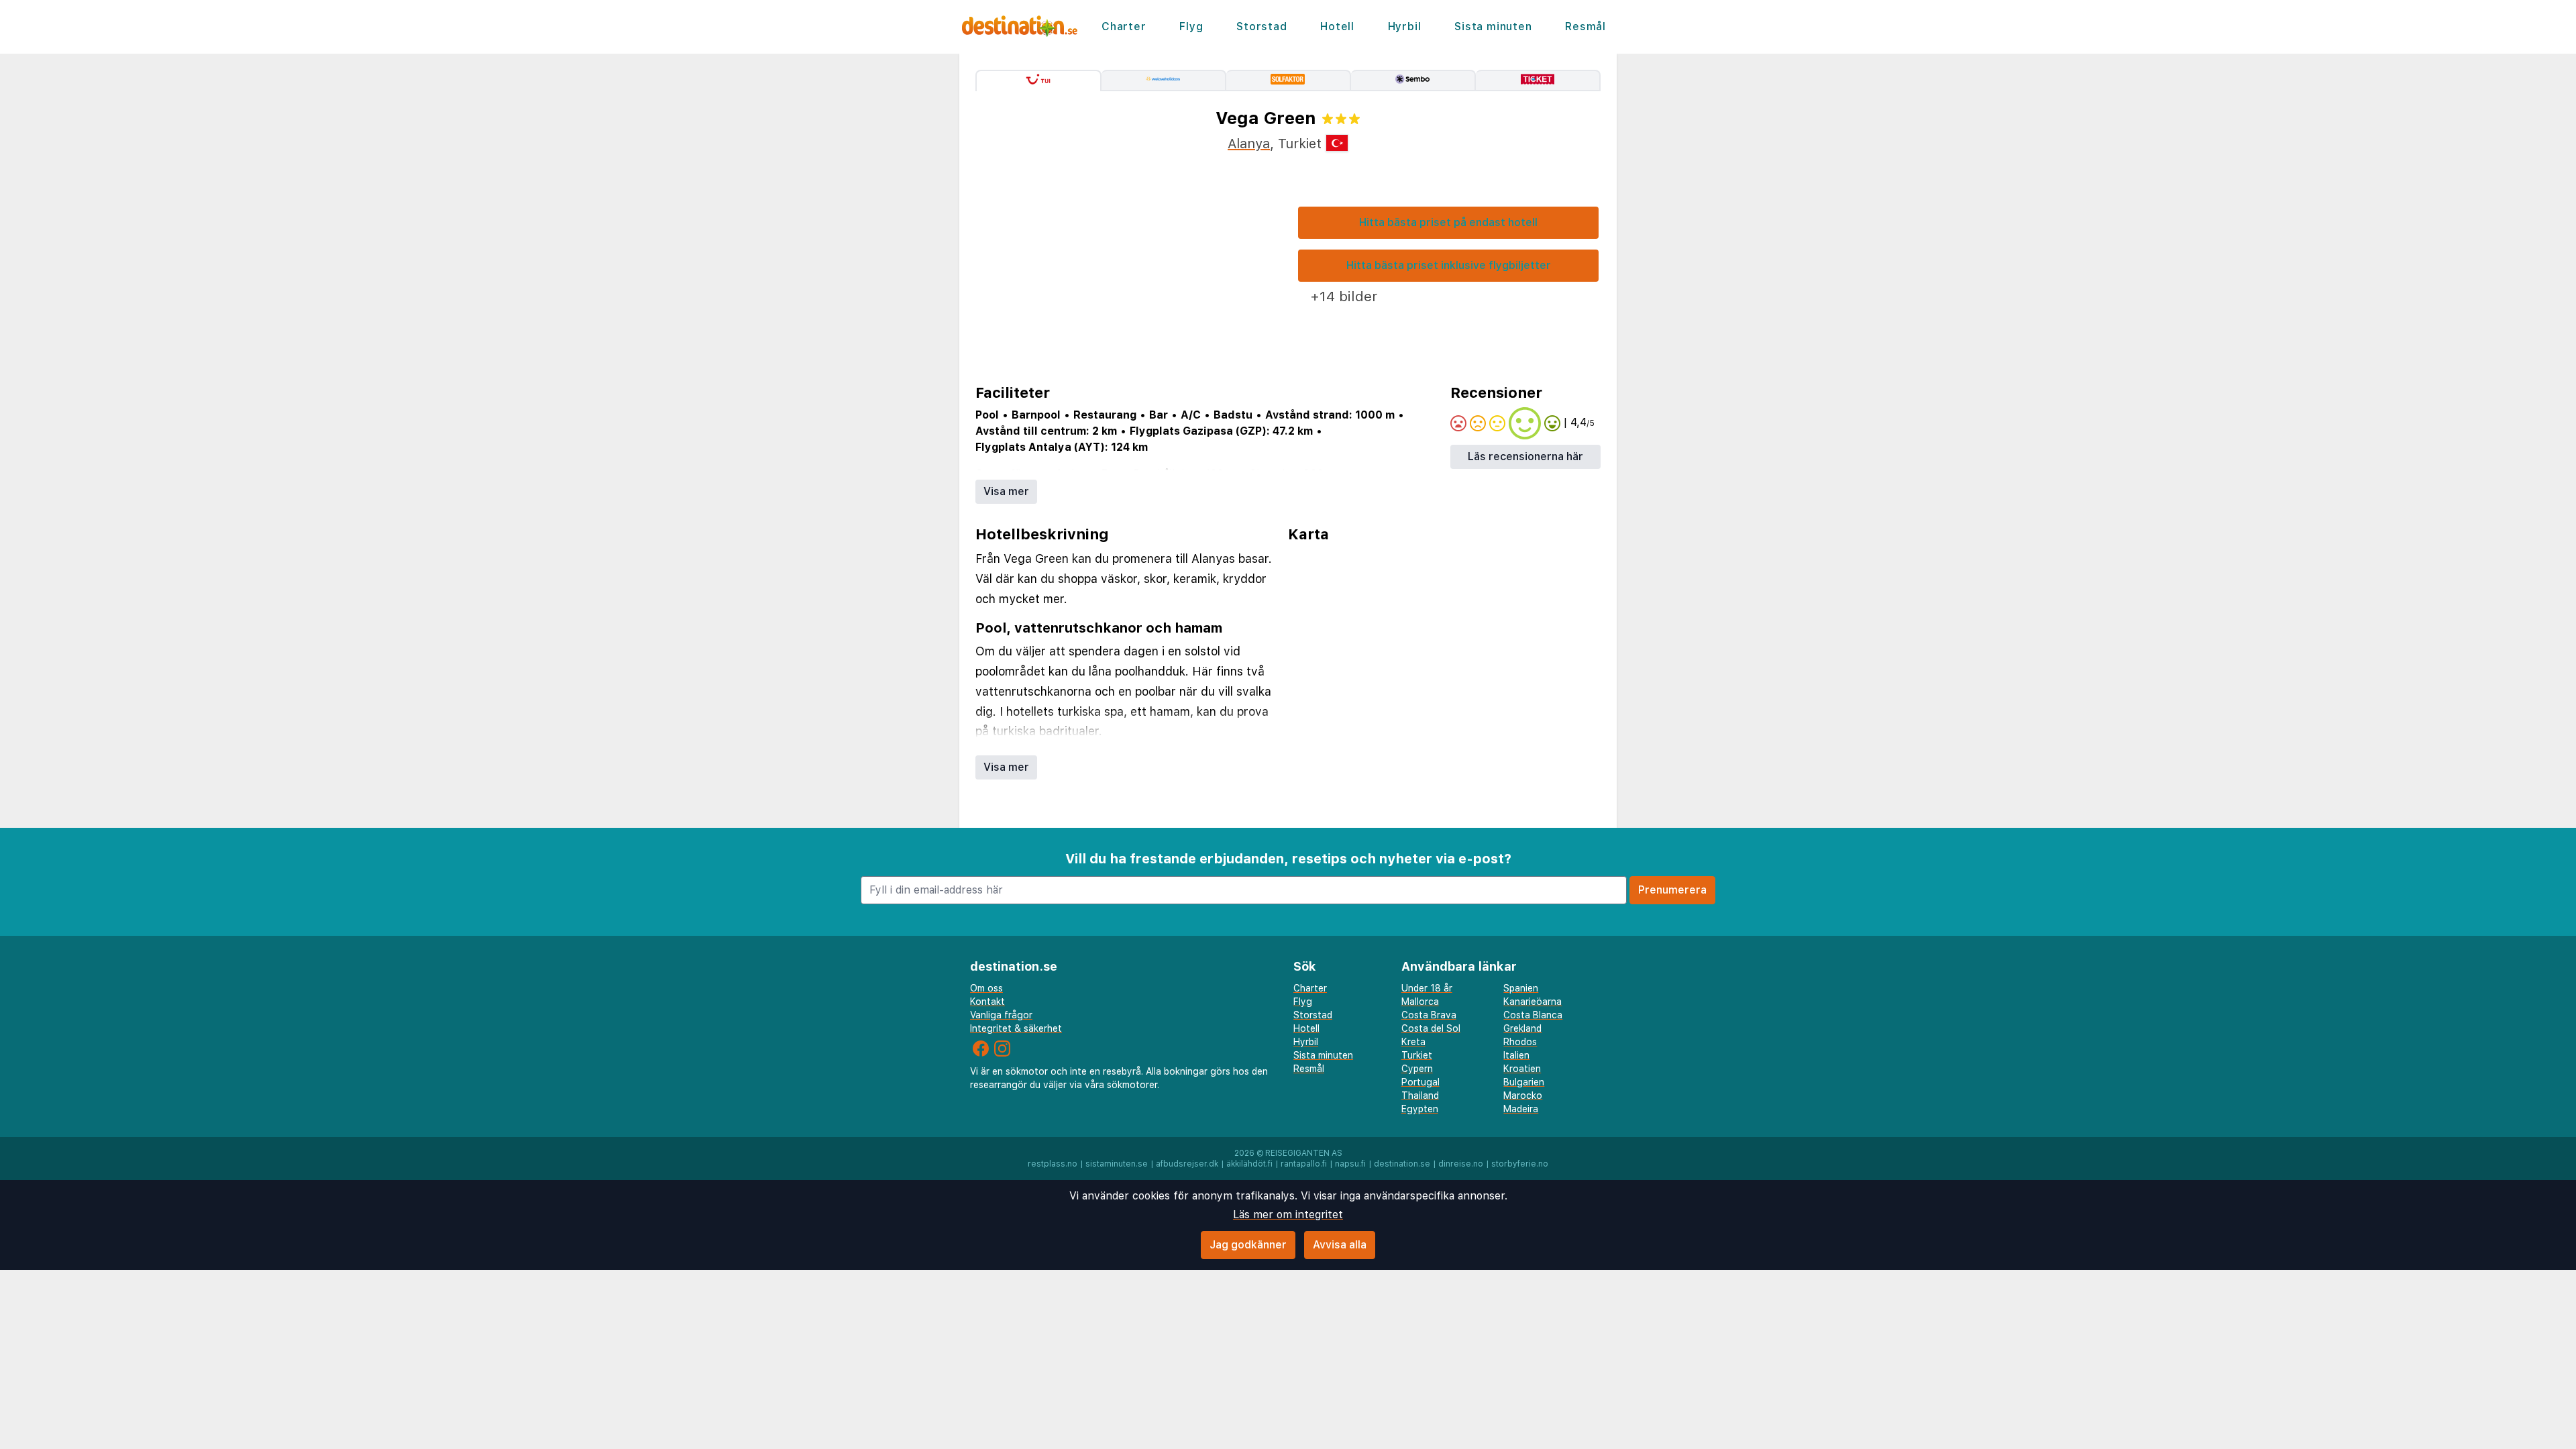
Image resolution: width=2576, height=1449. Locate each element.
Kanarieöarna (1533, 1002)
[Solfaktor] (1289, 80)
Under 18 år (1427, 988)
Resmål (1586, 26)
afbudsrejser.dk (1187, 1164)
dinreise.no (1461, 1164)
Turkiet (1417, 1055)
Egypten (1420, 1109)
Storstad (1262, 26)
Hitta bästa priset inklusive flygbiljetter (1449, 265)
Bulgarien (1524, 1082)
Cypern (1417, 1069)
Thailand (1420, 1095)
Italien (1516, 1055)
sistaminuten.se (1117, 1164)
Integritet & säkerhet (1016, 1028)
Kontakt (987, 1002)
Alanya (1249, 144)
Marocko (1523, 1095)
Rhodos (1520, 1042)
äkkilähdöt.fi (1249, 1164)
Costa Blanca (1533, 1015)
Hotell (1337, 26)
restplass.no (1053, 1164)
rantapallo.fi (1304, 1164)
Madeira (1521, 1109)
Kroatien (1522, 1069)
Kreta (1413, 1042)
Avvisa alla (1340, 1245)
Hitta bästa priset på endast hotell (1448, 222)
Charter (1124, 26)
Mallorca (1420, 1002)
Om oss (986, 988)
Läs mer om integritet (1288, 1215)
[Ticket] (1538, 80)
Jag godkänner (1248, 1245)
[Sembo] (1413, 80)
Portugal (1420, 1082)
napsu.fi (1350, 1164)
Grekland (1522, 1028)
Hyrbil (1405, 26)
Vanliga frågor (1001, 1015)
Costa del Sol (1431, 1028)
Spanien (1521, 988)
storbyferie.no (1520, 1164)
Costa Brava (1429, 1015)
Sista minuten (1493, 26)
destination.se (1402, 1164)
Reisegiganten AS (1304, 1153)
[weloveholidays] (1164, 80)
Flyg (1191, 26)
